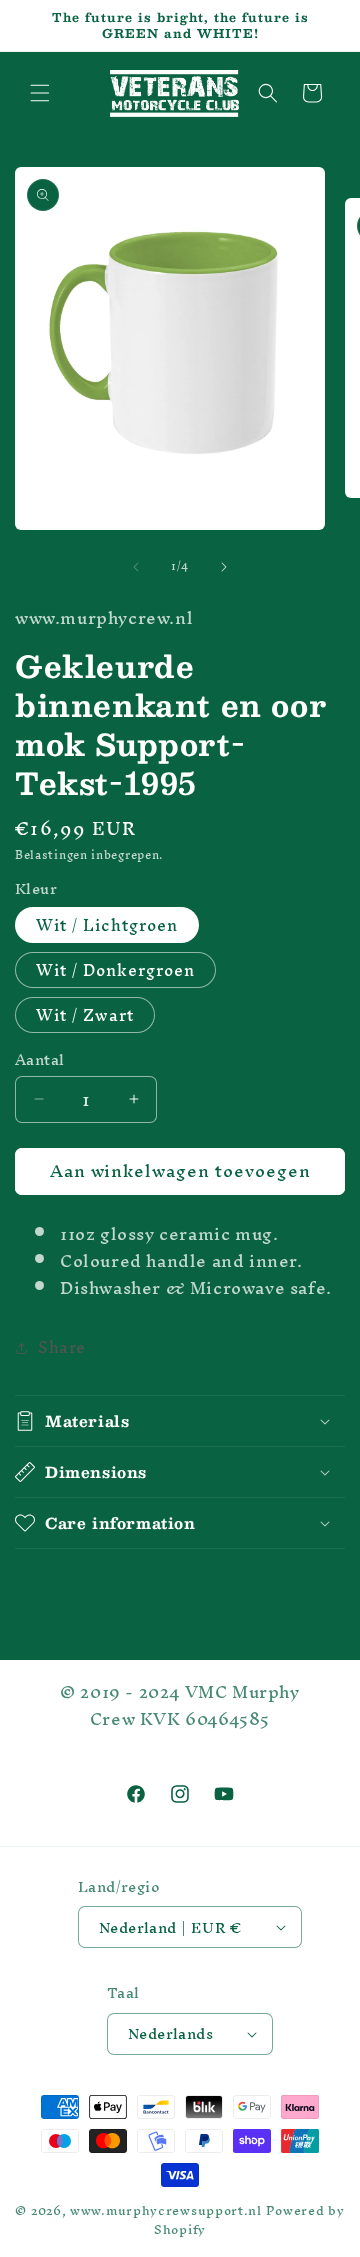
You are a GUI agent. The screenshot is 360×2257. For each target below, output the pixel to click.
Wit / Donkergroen (115, 970)
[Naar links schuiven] (136, 567)
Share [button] (62, 1347)
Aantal (39, 1060)
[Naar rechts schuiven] (224, 567)
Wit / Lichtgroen (107, 925)
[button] (40, 93)
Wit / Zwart (85, 1015)
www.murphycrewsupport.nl (166, 2210)
